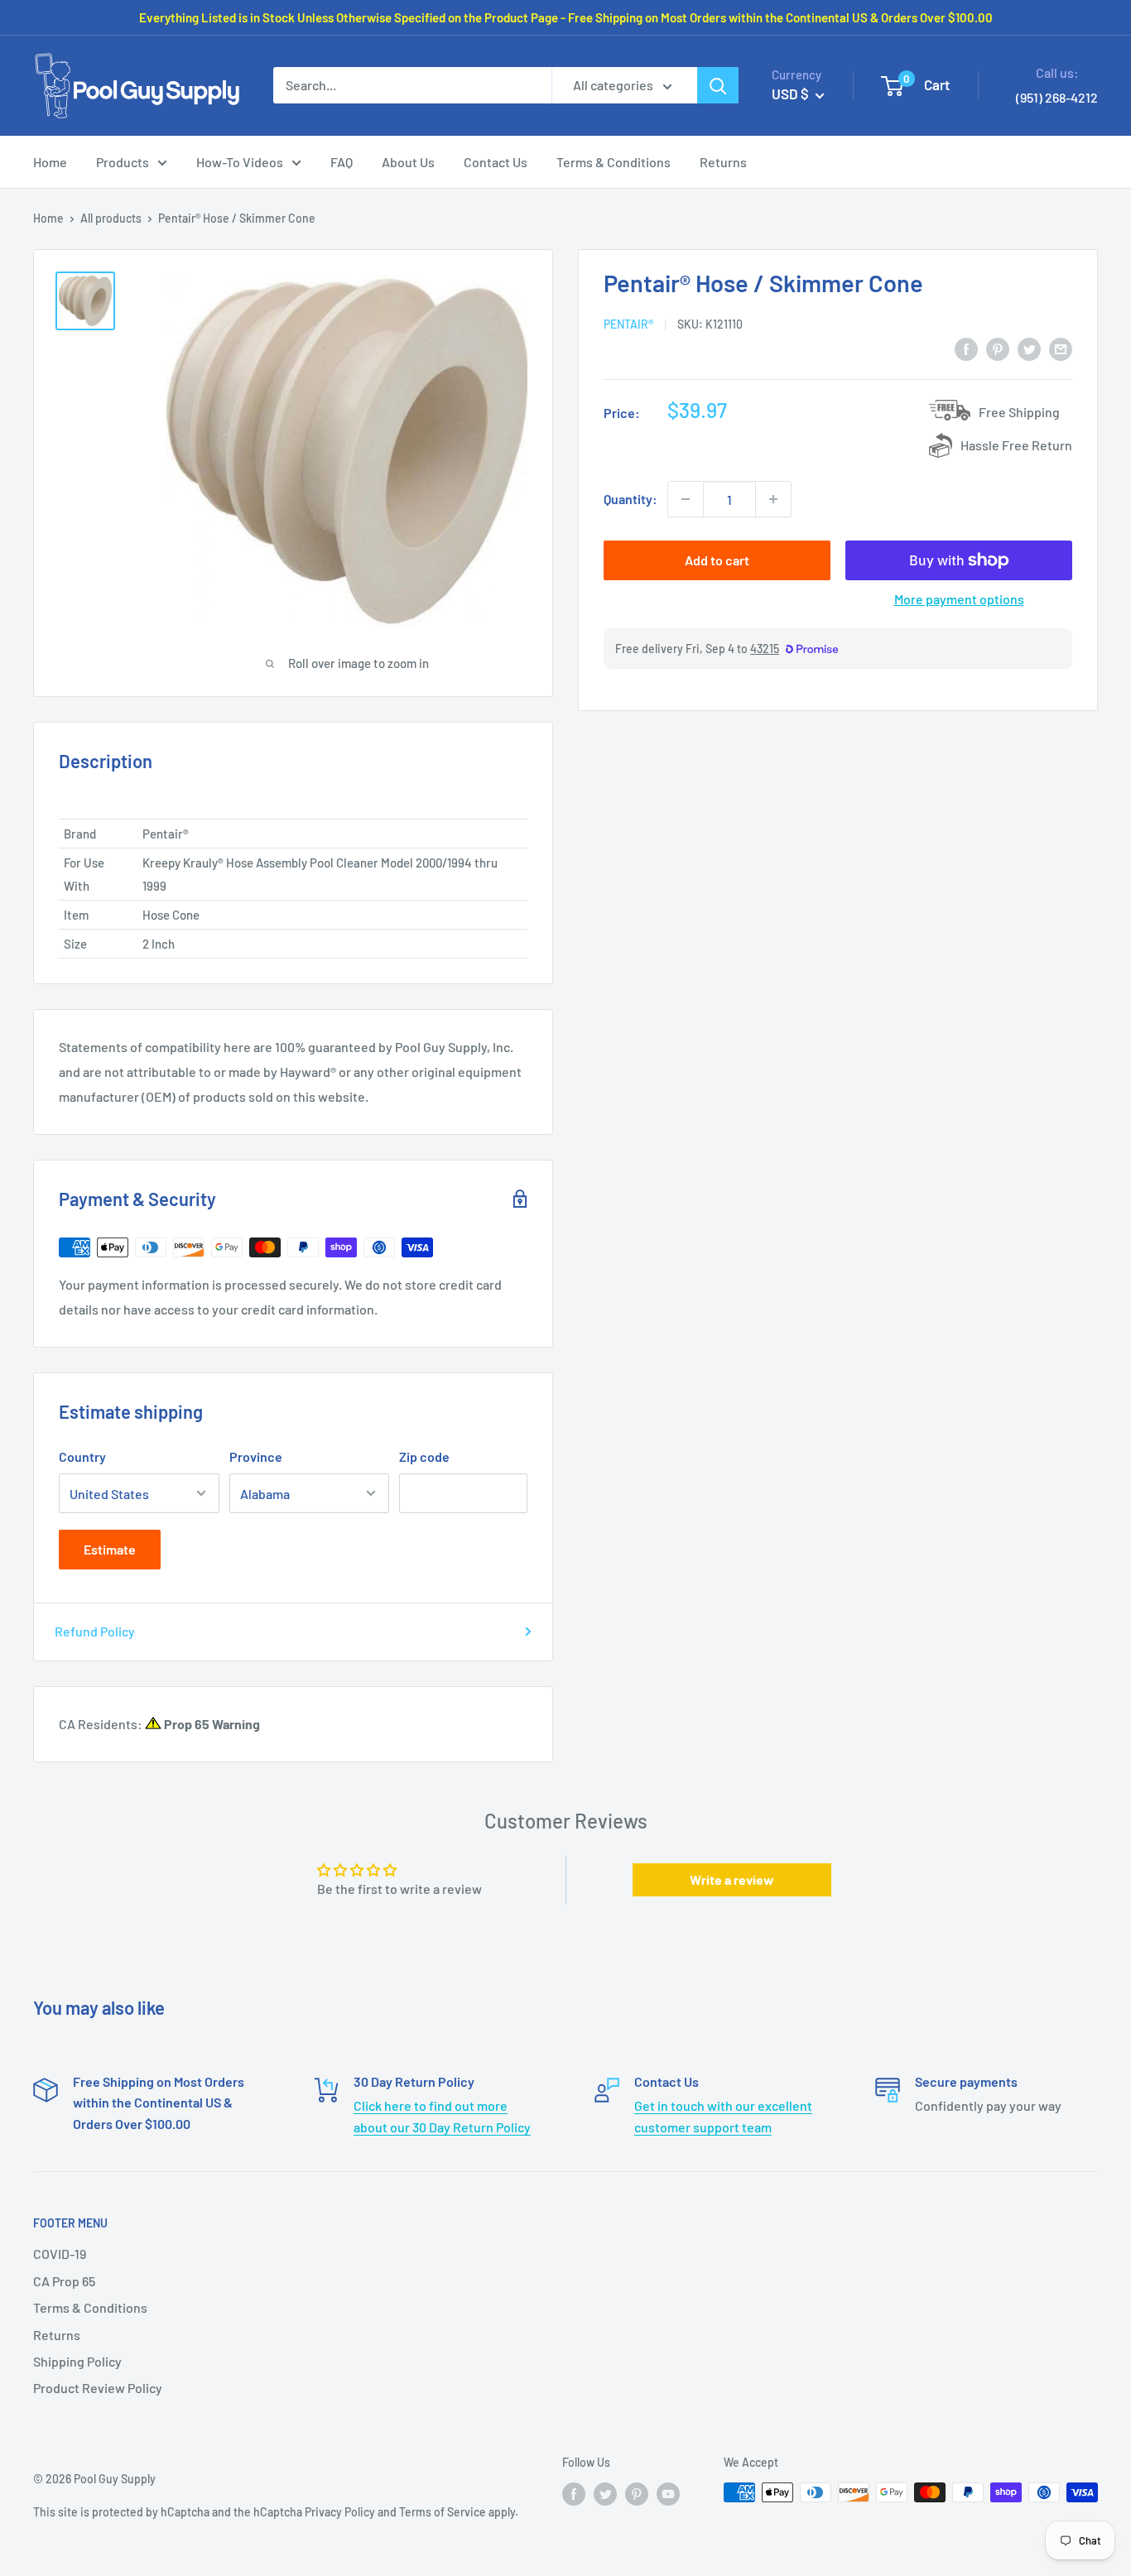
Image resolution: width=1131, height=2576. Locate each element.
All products (111, 218)
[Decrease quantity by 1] (686, 499)
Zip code (424, 1456)
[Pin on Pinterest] (998, 348)
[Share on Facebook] (966, 348)
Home (50, 162)
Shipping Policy (77, 2361)
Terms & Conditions (614, 162)
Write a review (732, 1879)
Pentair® (628, 324)
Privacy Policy (340, 2512)
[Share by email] (1061, 348)
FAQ (342, 162)
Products (123, 162)
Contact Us (496, 162)
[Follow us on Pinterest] (637, 2494)
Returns (723, 162)
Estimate (110, 1549)
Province (256, 1456)
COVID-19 (60, 2254)
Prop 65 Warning (211, 1724)
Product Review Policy (98, 2388)
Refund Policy (95, 1631)
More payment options (959, 599)
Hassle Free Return (1016, 445)
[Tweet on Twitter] (1029, 348)
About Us (408, 162)
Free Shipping (1019, 412)
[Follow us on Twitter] (605, 2494)
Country (82, 1456)
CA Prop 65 (64, 2281)
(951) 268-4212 (1057, 97)
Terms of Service (443, 2512)
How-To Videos (240, 162)
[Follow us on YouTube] (668, 2494)
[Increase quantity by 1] (773, 499)
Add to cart (717, 560)
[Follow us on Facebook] (574, 2494)
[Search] (718, 85)
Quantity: (630, 499)
